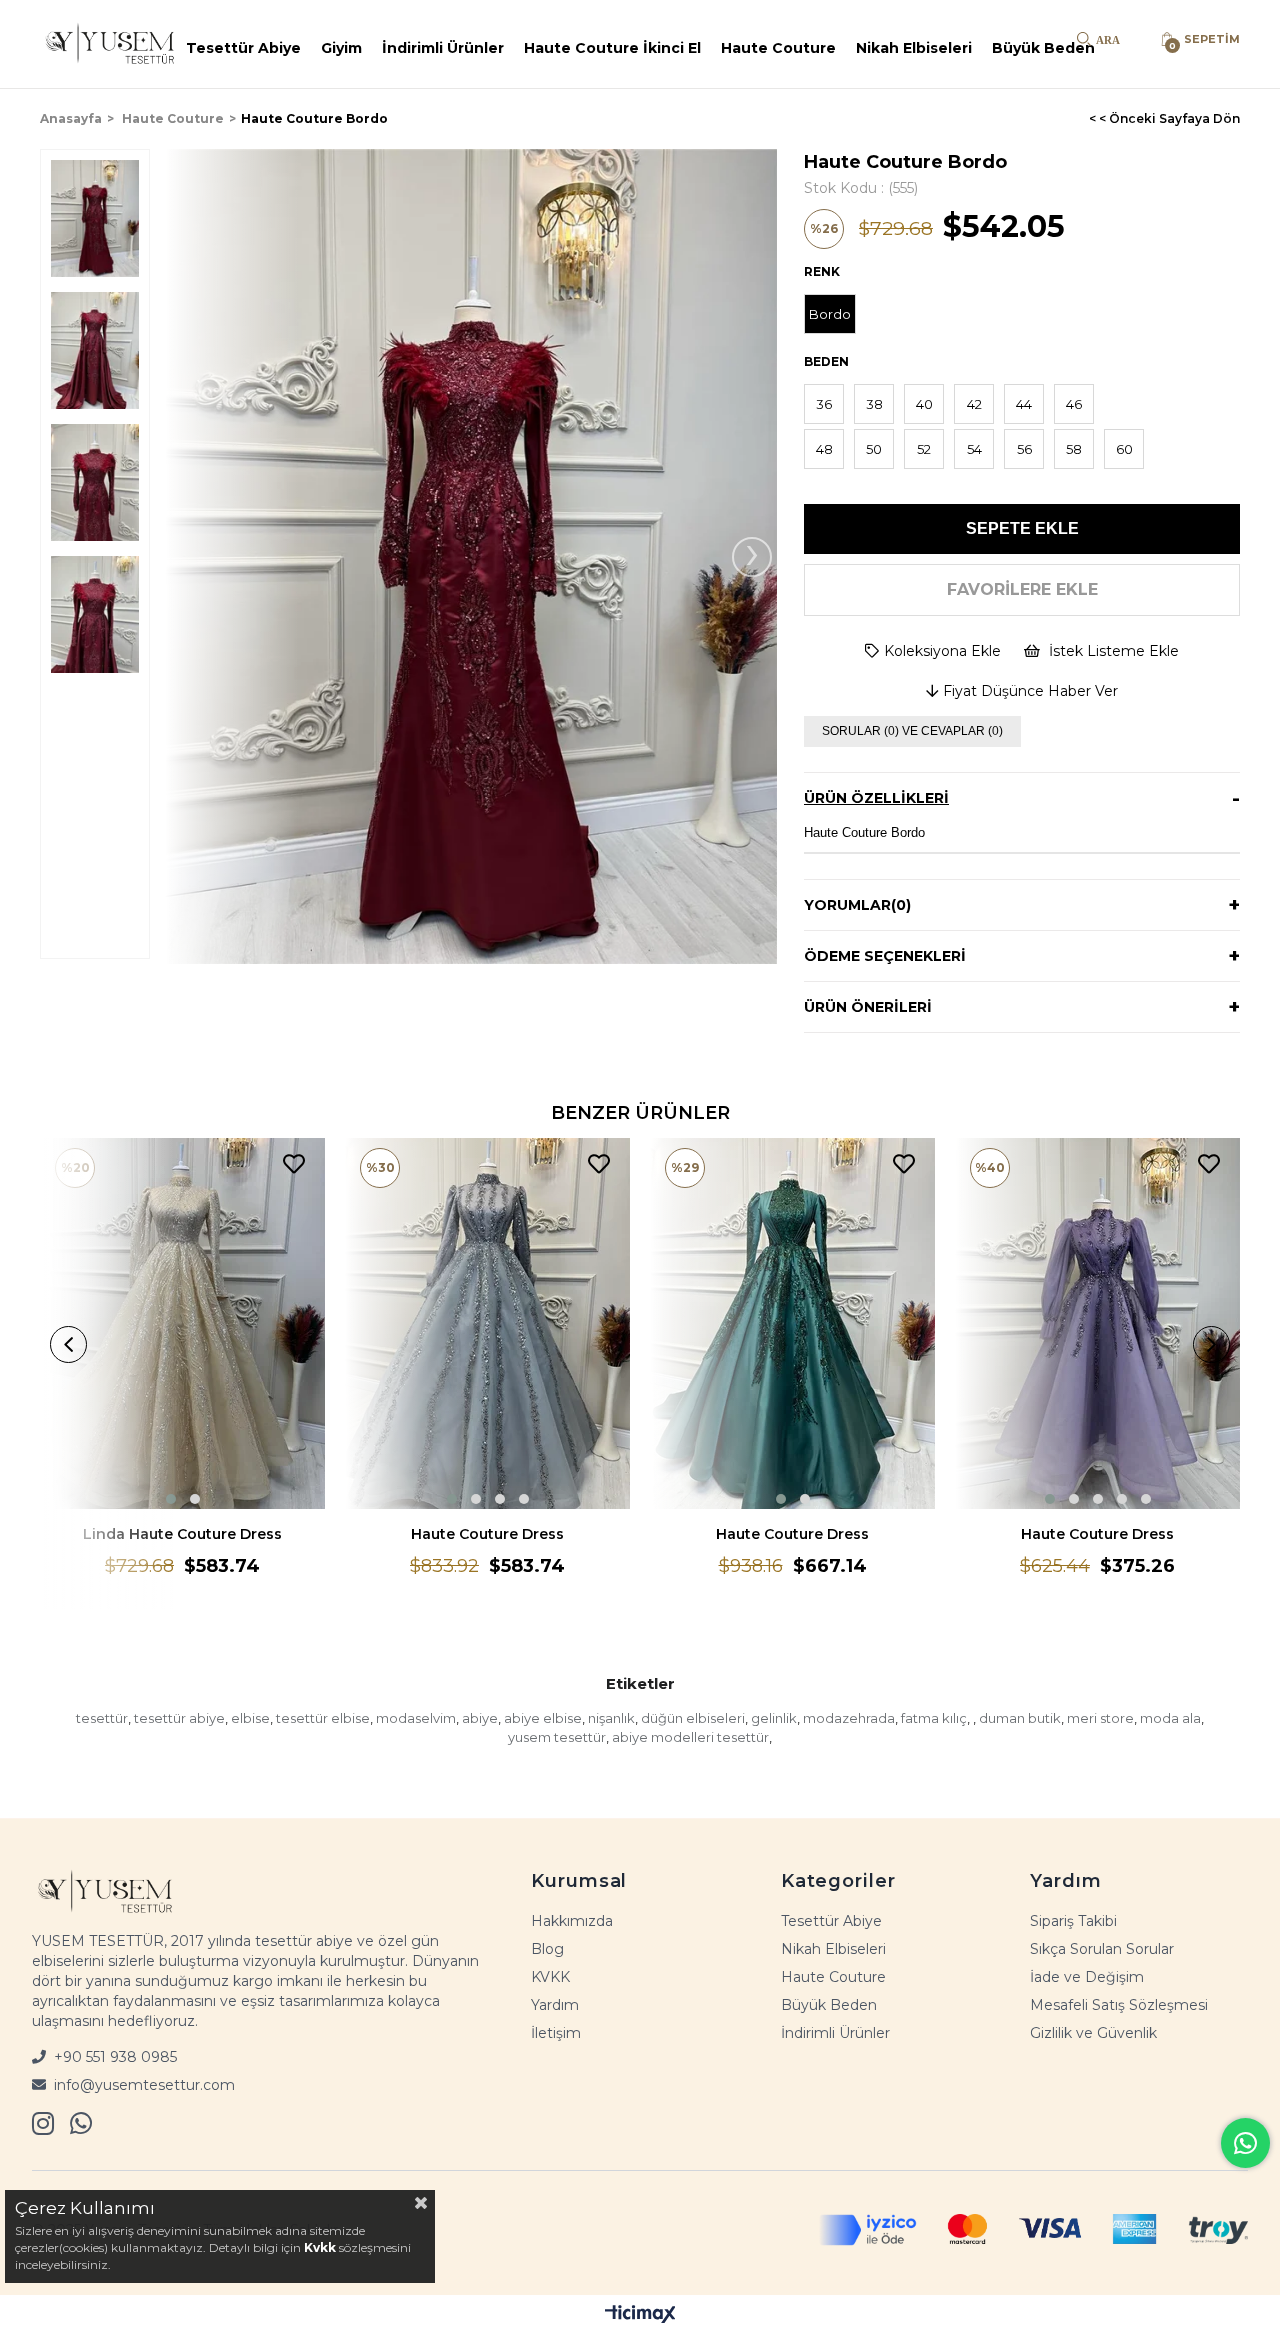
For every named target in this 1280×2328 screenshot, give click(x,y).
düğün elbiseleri (693, 1718)
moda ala (1170, 1718)
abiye (480, 1718)
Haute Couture (778, 48)
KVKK (550, 1977)
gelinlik (774, 1718)
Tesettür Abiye (243, 48)
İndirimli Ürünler (443, 48)
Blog (547, 1949)
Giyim (341, 48)
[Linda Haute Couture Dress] (182, 1323)
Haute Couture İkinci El (612, 48)
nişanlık (611, 1718)
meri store (1100, 1718)
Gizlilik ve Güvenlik (1093, 2033)
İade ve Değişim (1087, 1977)
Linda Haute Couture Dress (182, 1534)
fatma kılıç (934, 1718)
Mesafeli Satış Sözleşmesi (1119, 2005)
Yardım (555, 2005)
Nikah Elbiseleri (914, 48)
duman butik (1020, 1718)
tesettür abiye (179, 1718)
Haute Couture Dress (487, 1534)
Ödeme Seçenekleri (885, 956)
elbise (250, 1718)
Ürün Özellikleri (876, 798)
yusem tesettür (557, 1737)
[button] (171, 1499)
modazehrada (849, 1718)
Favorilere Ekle (294, 1164)
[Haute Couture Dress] (487, 1323)
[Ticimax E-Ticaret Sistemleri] (640, 2314)
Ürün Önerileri (868, 1007)
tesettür (102, 1718)
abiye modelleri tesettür (690, 1737)
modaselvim (416, 1718)
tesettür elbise (323, 1718)
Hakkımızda (572, 1921)
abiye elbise (543, 1718)
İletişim (556, 2033)
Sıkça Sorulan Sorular (1102, 1949)
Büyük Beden (1043, 48)
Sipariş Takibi (1073, 1921)
